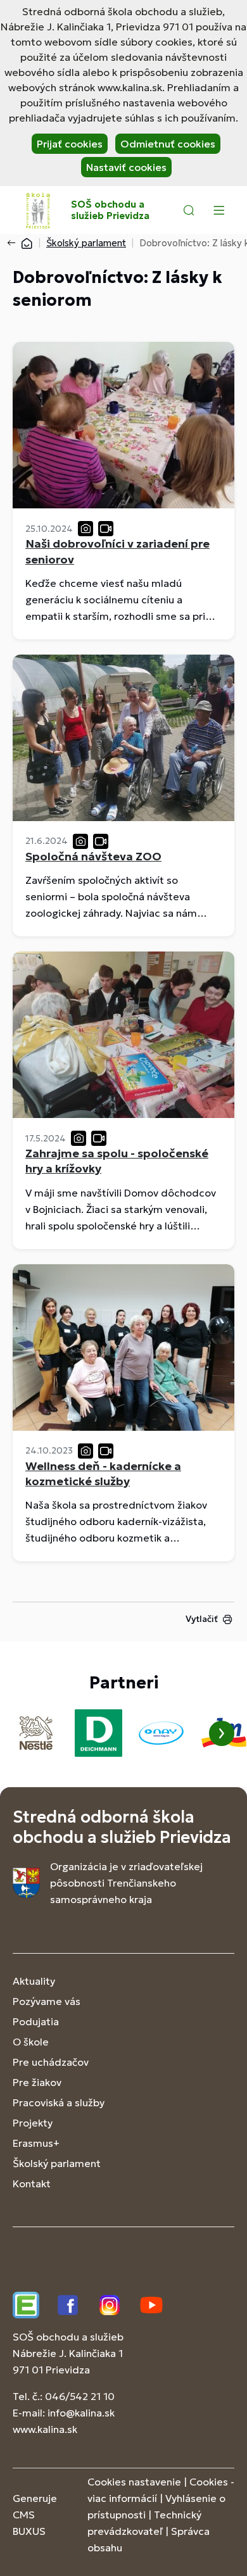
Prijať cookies (70, 144)
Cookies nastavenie (134, 2482)
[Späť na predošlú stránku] (14, 243)
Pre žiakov (37, 2082)
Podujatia (36, 2021)
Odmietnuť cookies (168, 144)
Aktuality (34, 1981)
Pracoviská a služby (59, 2102)
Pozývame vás (47, 2001)
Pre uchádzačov (51, 2062)
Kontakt (32, 2183)
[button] (189, 210)
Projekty (33, 2123)
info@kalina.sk (81, 2413)
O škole (31, 2042)
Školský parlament (86, 243)
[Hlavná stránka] (27, 243)
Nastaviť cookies (126, 167)
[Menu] (218, 210)
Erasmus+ (36, 2143)
